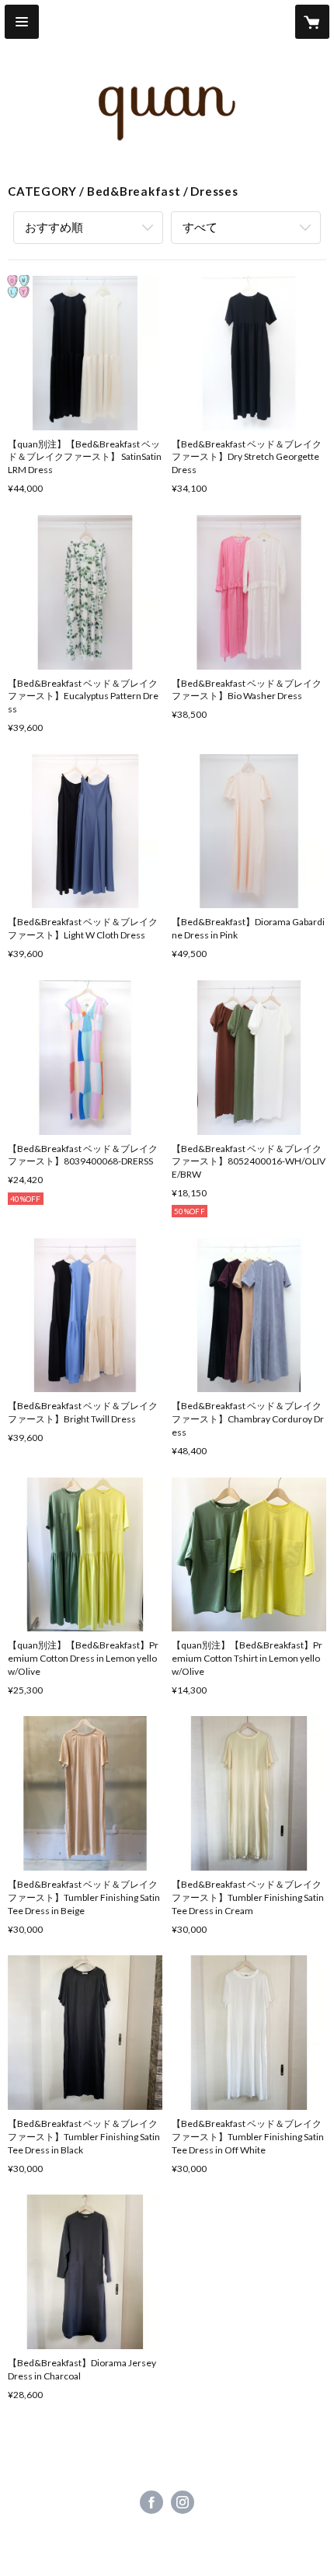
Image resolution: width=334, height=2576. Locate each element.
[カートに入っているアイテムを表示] (312, 22)
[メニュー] (22, 22)
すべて (200, 227)
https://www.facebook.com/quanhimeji (151, 2502)
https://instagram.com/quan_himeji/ (183, 2502)
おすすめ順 (54, 227)
